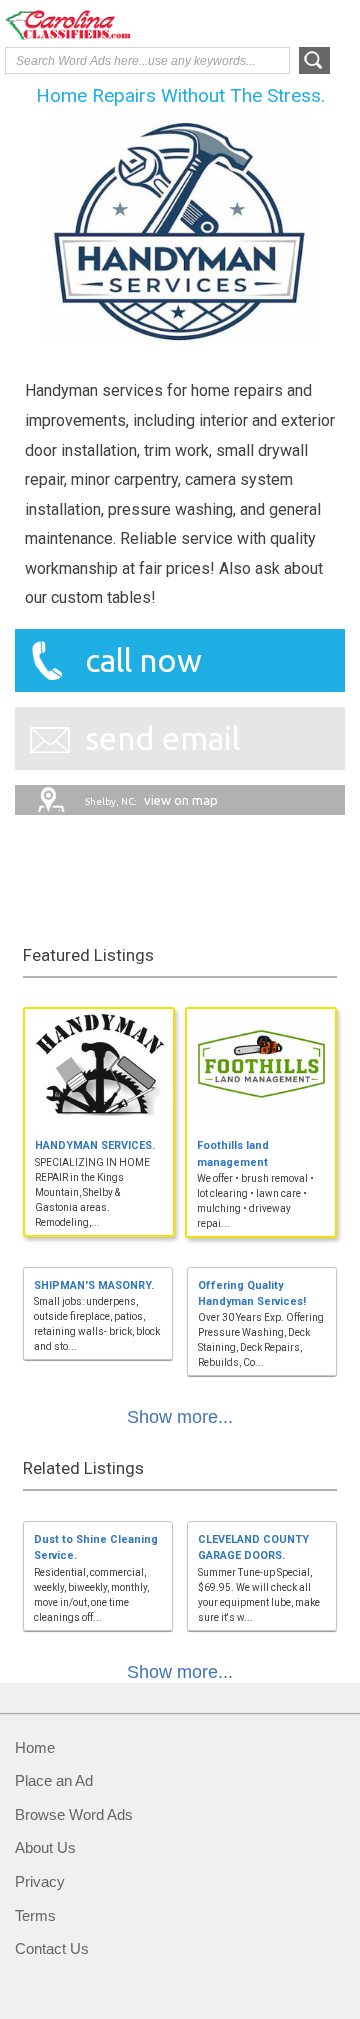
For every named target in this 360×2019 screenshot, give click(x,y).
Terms (35, 1915)
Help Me (247, 23)
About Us (45, 1847)
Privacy (40, 1881)
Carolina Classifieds (85, 25)
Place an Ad (54, 1780)
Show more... (180, 1417)
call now (143, 660)
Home (35, 1747)
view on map (151, 800)
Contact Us (52, 1948)
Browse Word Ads (74, 1814)
